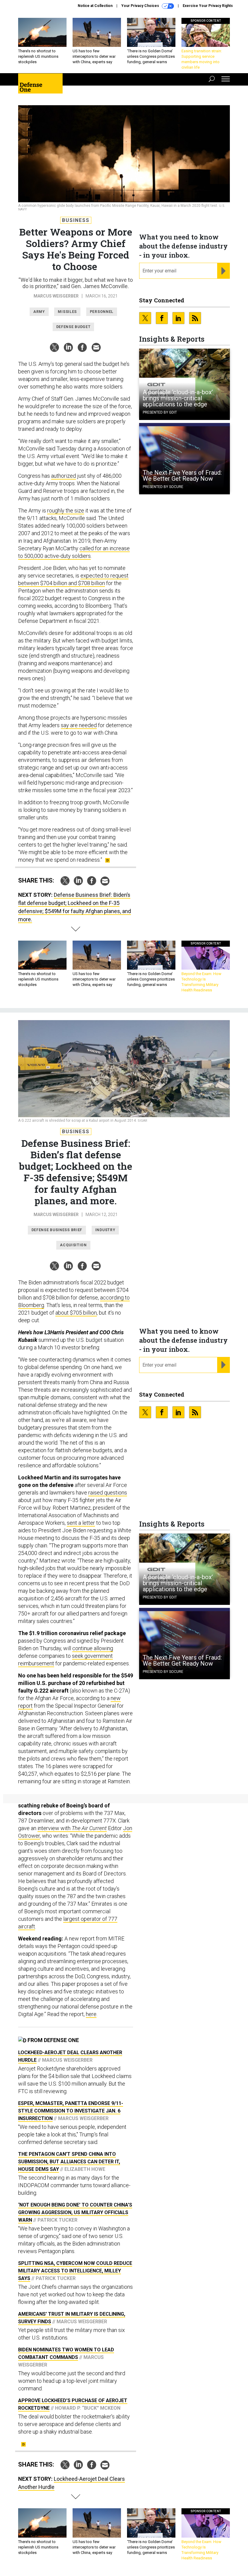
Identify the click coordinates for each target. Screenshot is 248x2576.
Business (76, 220)
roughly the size (66, 511)
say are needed (79, 725)
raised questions (108, 1493)
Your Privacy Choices (141, 6)
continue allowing (93, 1648)
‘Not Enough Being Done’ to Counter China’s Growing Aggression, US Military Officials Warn (75, 2212)
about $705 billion (76, 1313)
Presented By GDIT (160, 412)
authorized (64, 476)
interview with (72, 1828)
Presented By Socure (163, 487)
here (91, 2014)
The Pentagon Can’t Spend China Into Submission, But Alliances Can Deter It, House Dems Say (69, 2162)
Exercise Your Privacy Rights (208, 6)
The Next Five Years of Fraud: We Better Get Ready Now (182, 476)
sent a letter (81, 1523)
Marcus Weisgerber (56, 296)
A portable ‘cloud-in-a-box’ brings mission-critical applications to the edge (178, 398)
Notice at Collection (95, 6)
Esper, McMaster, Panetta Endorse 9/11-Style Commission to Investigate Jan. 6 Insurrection (71, 2111)
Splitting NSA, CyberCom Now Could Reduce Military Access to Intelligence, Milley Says (75, 2271)
